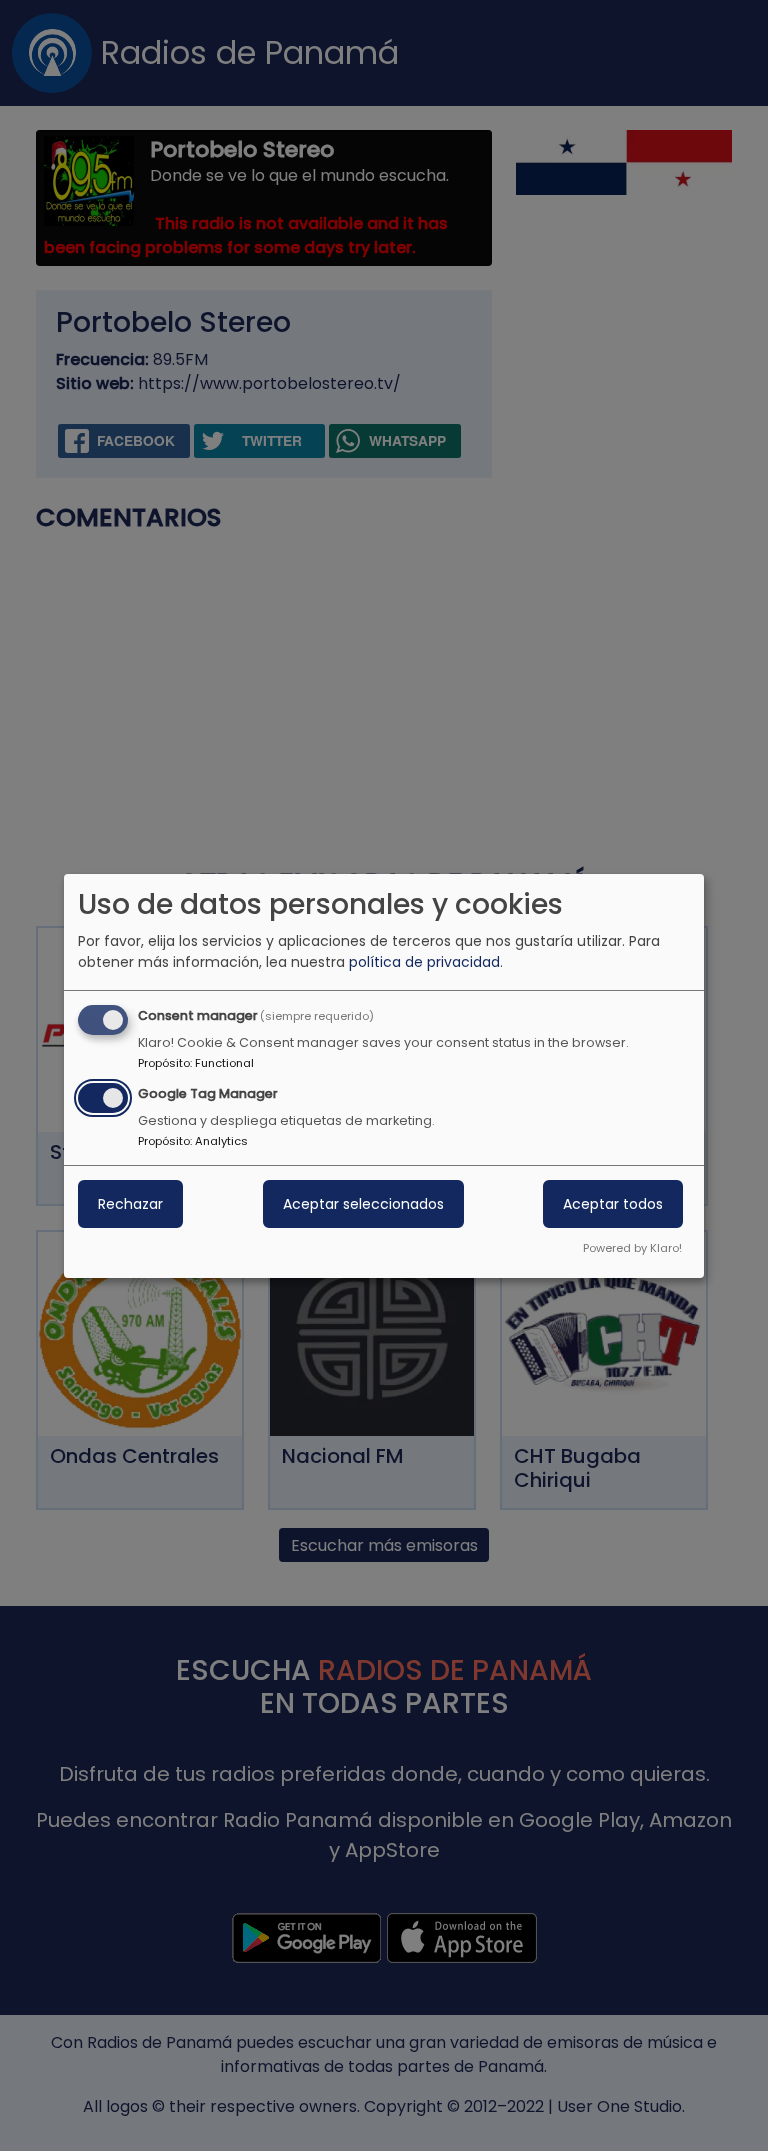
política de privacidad (424, 962)
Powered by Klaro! (632, 1248)
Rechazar (130, 1204)
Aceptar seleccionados (363, 1204)
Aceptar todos (613, 1204)
